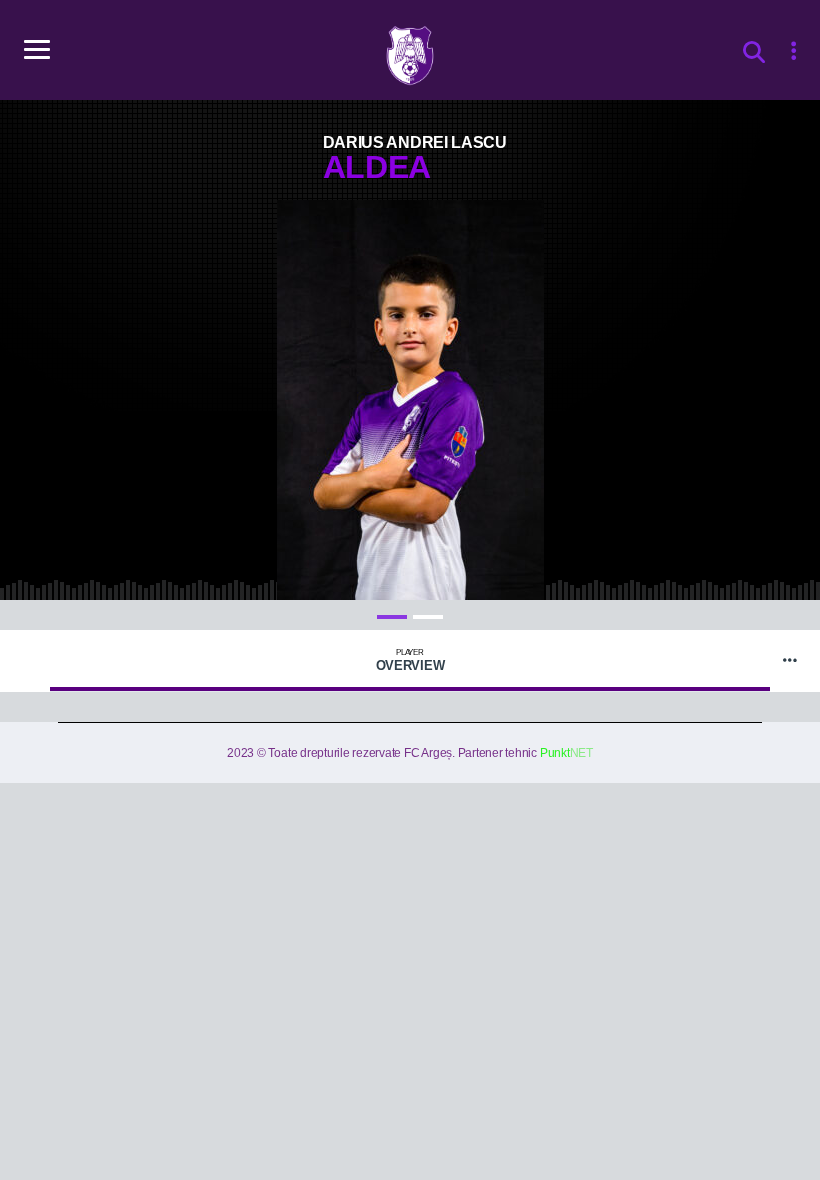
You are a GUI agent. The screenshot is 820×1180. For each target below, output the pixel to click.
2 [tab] (428, 617)
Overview (410, 660)
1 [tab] (392, 617)
